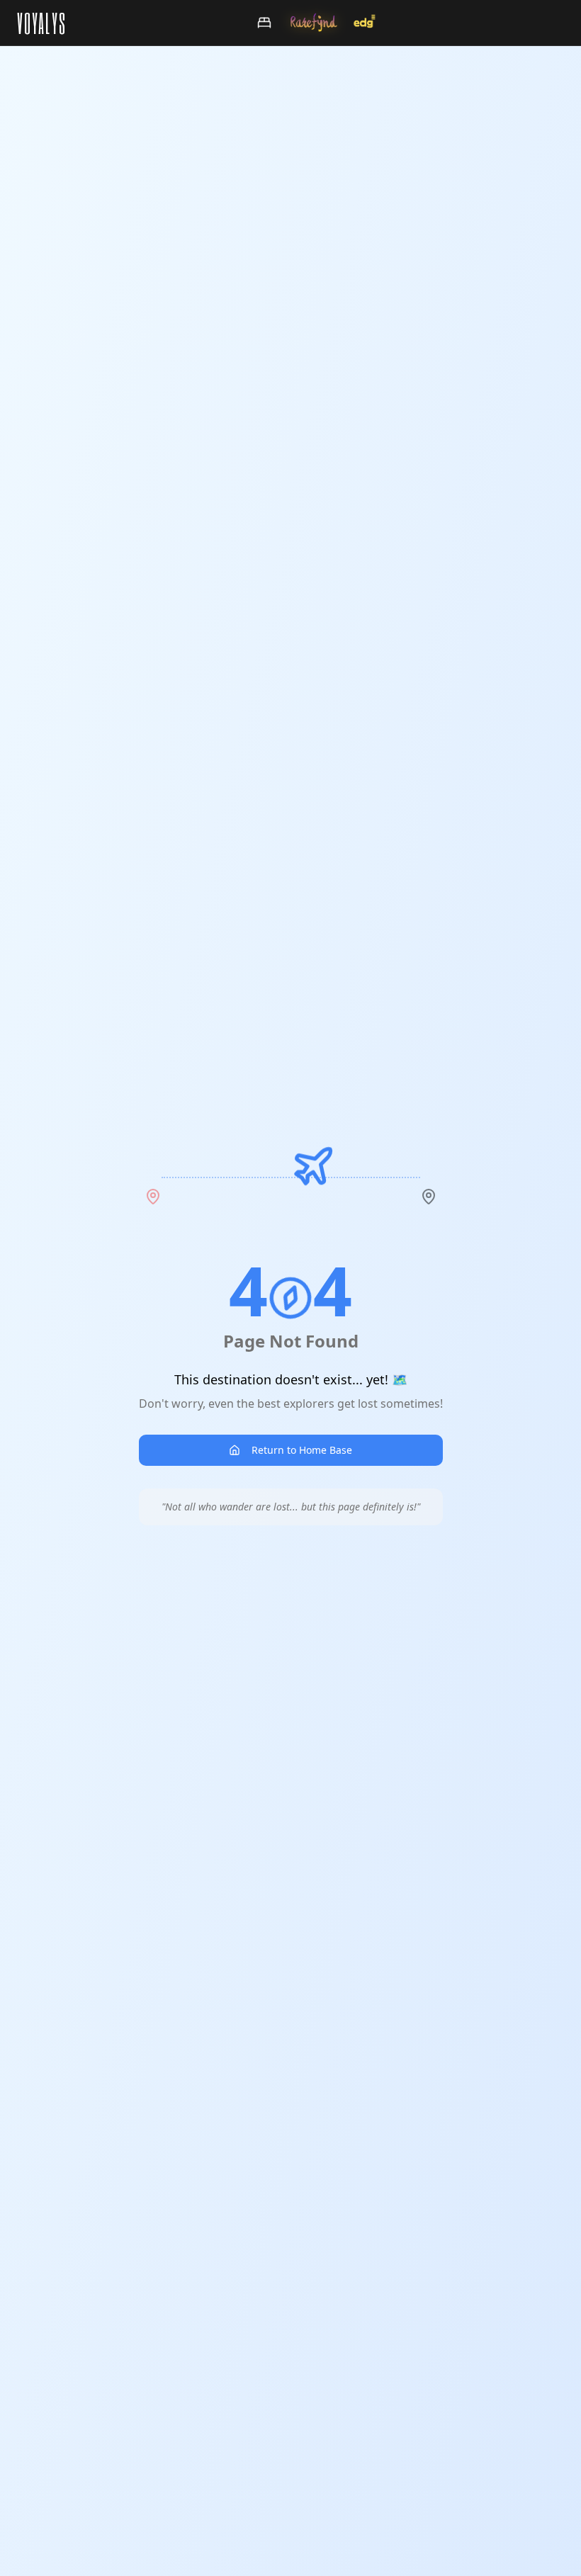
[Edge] (365, 23)
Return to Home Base (302, 1450)
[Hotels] (264, 23)
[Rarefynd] (314, 23)
